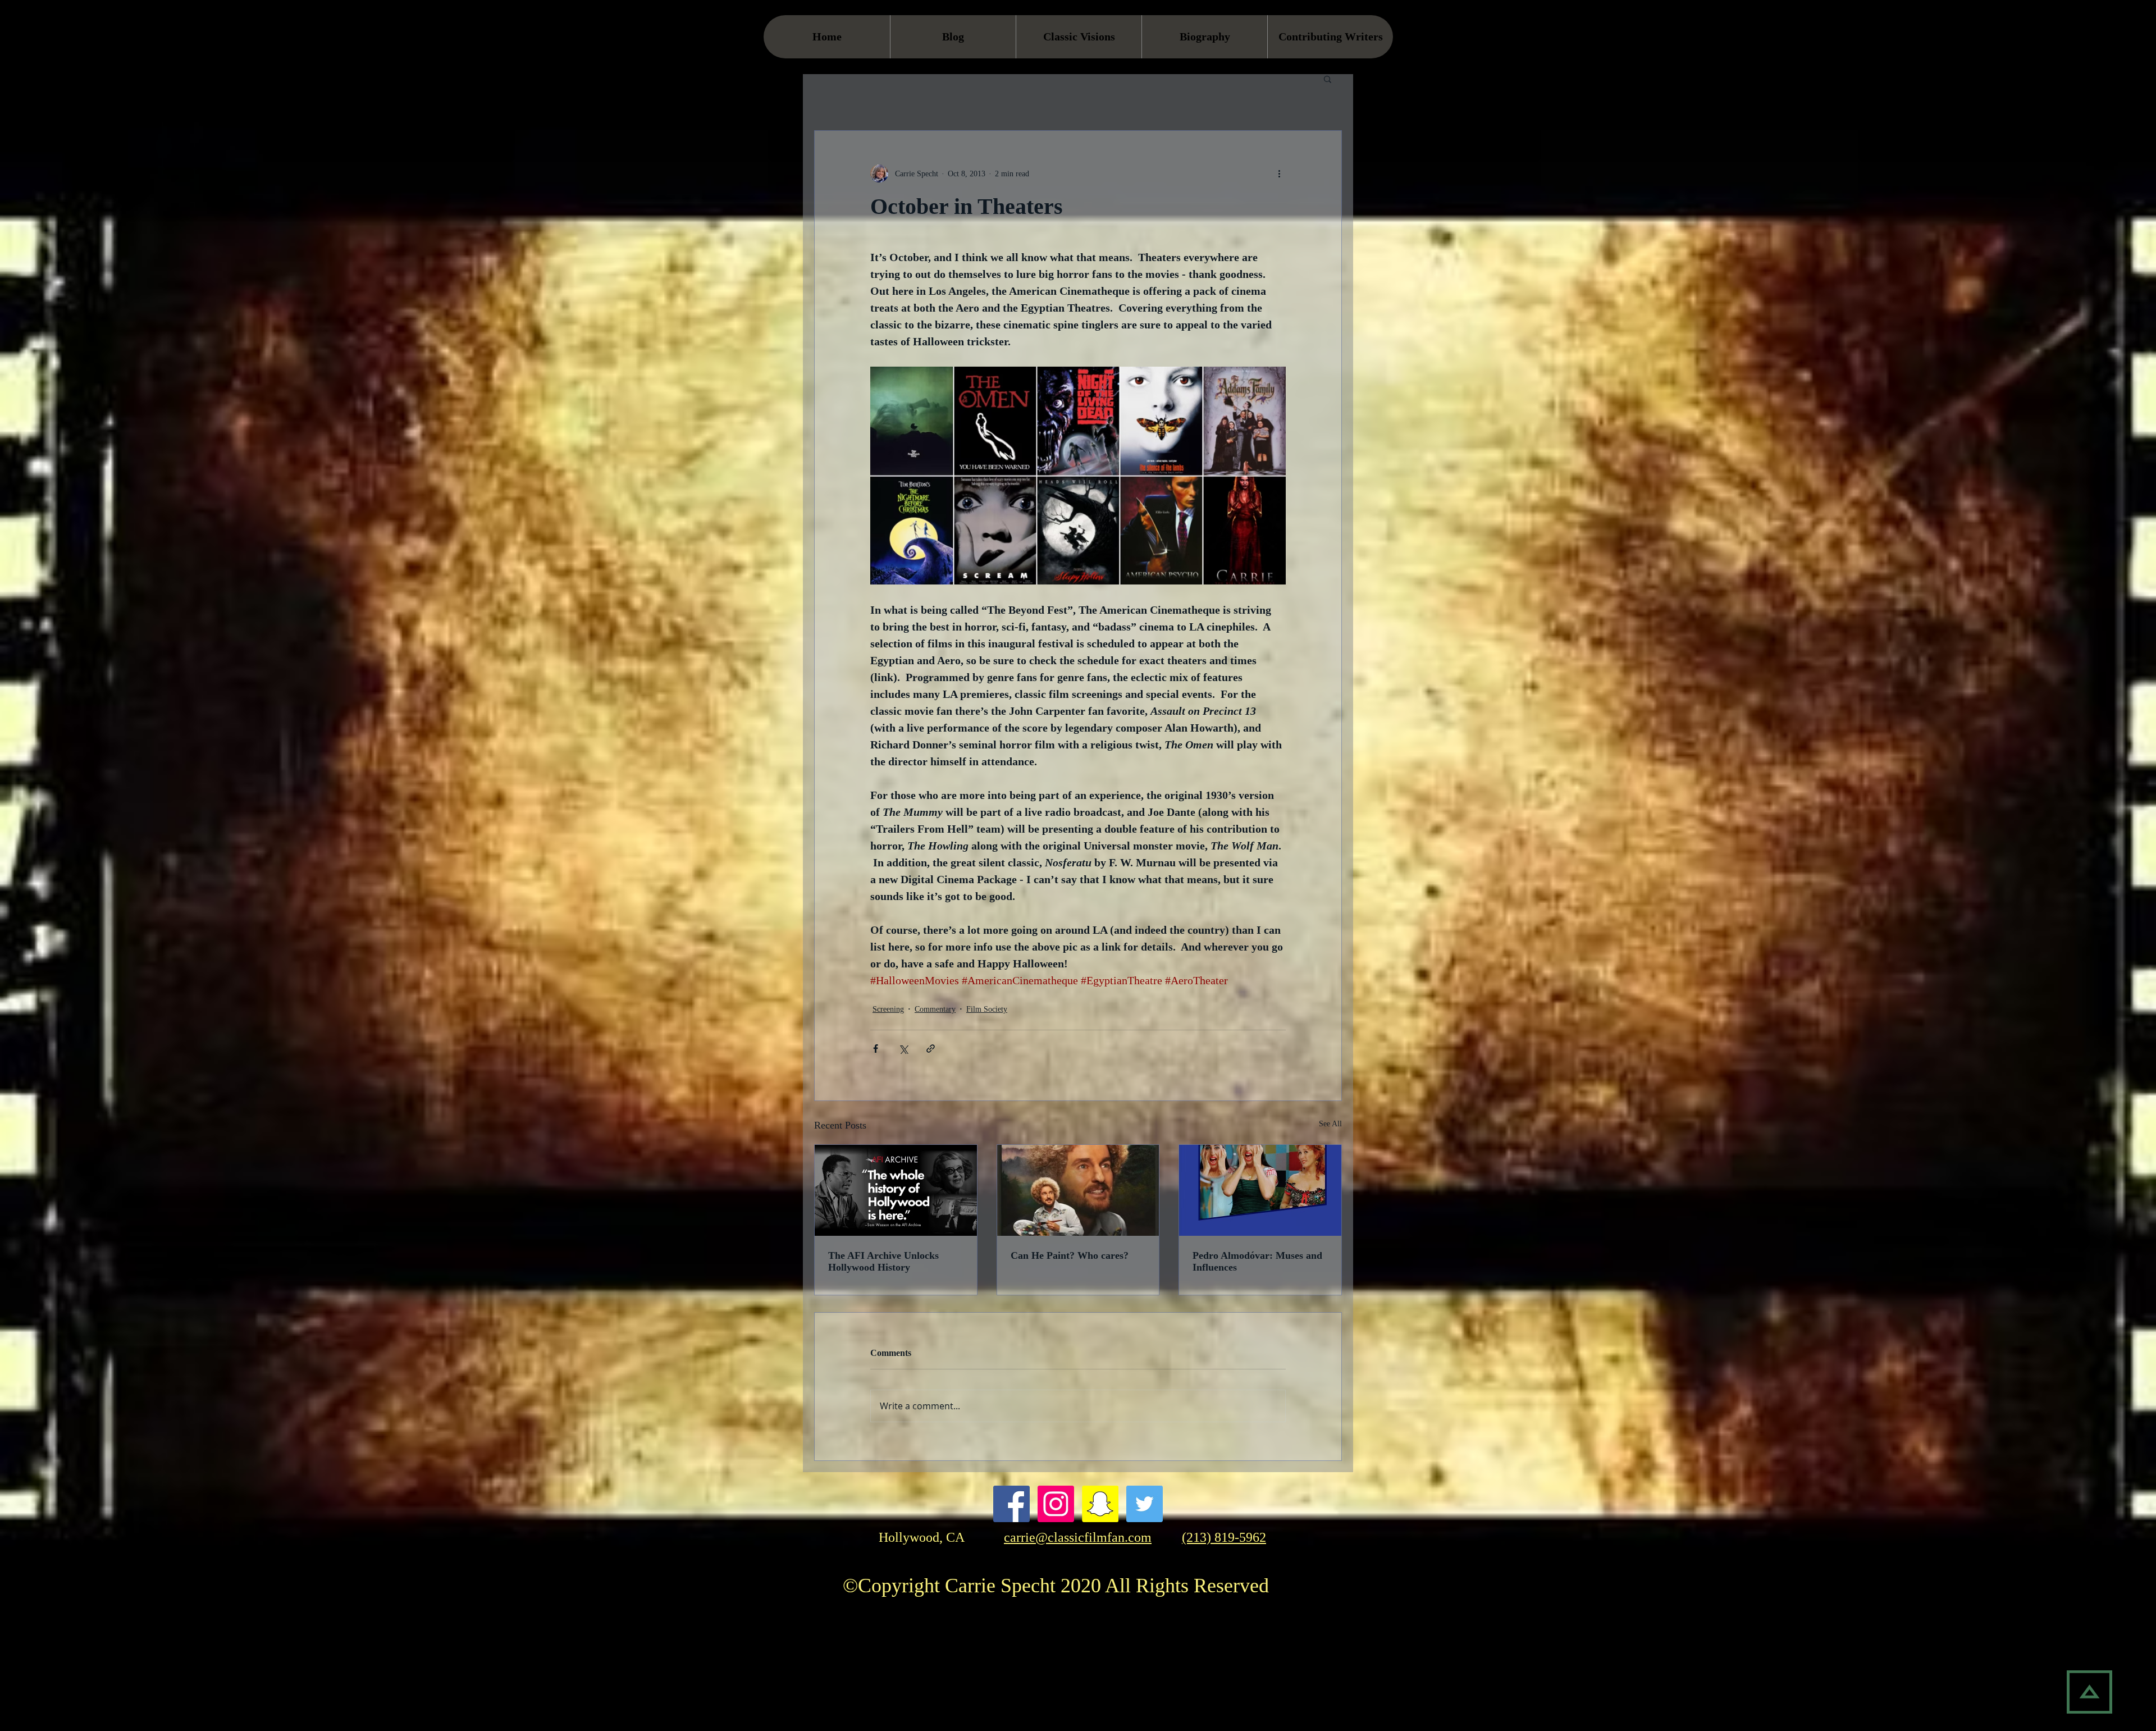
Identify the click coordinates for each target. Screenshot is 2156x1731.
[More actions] (1279, 173)
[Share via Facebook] (876, 1049)
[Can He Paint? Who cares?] (1078, 1190)
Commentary (935, 1009)
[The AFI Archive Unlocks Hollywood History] (896, 1190)
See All (1330, 1124)
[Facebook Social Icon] (1011, 1504)
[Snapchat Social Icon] (1100, 1504)
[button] (1328, 79)
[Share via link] (931, 1049)
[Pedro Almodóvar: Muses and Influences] (1260, 1190)
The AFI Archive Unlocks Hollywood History (883, 1261)
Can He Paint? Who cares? (1070, 1255)
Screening (888, 1009)
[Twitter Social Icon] (1145, 1504)
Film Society (987, 1009)
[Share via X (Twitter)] (903, 1049)
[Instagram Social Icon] (1056, 1504)
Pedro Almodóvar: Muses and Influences (1257, 1261)
